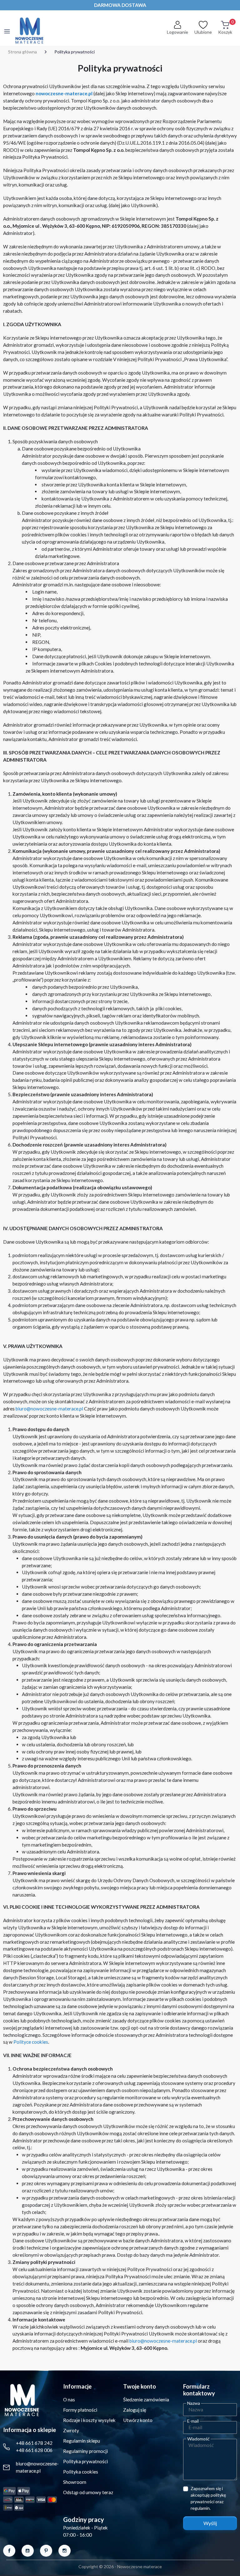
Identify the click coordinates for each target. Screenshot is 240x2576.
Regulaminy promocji (85, 2451)
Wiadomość (198, 2439)
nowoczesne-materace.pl (64, 93)
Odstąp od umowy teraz (88, 2492)
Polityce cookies (31, 2042)
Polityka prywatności (85, 2461)
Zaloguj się (135, 2410)
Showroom (75, 2482)
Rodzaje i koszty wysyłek (89, 2420)
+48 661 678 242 (34, 2443)
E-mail (193, 2421)
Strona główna (22, 52)
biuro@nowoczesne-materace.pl (49, 1409)
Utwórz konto (138, 2420)
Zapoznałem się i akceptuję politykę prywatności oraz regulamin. (208, 2498)
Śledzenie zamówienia (146, 2399)
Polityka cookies (81, 2472)
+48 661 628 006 (34, 2450)
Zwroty (71, 2430)
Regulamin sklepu (82, 2441)
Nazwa (194, 2403)
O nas (69, 2399)
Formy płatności (80, 2410)
